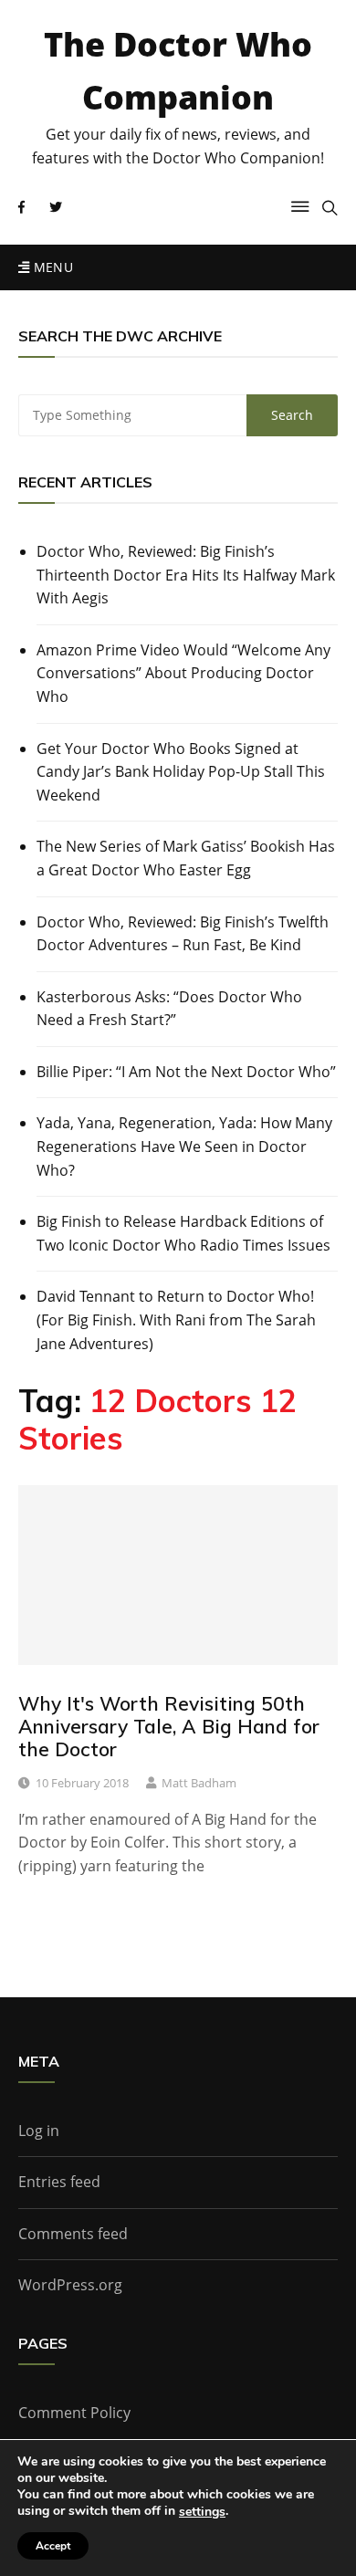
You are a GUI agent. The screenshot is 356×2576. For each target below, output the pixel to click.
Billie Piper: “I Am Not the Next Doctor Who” (186, 1072)
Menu (51, 267)
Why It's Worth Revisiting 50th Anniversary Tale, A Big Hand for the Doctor (169, 1726)
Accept (53, 2546)
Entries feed (59, 2182)
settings (202, 2512)
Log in (39, 2131)
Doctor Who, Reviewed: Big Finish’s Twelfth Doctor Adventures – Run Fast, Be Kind (183, 934)
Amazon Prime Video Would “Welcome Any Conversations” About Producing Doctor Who (183, 673)
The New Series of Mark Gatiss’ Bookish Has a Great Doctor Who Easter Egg (186, 858)
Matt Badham (199, 1783)
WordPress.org (70, 2285)
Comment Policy (74, 2413)
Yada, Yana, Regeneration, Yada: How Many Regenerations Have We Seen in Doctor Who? (184, 1146)
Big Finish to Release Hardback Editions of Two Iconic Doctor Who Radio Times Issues (183, 1233)
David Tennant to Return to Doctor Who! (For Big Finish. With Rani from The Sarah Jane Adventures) (176, 1319)
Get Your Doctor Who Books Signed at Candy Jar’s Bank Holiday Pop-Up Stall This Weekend (181, 772)
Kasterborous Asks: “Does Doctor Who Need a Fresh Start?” (169, 1009)
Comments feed (73, 2234)
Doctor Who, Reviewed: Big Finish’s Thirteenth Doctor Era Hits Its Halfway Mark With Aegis (186, 575)
